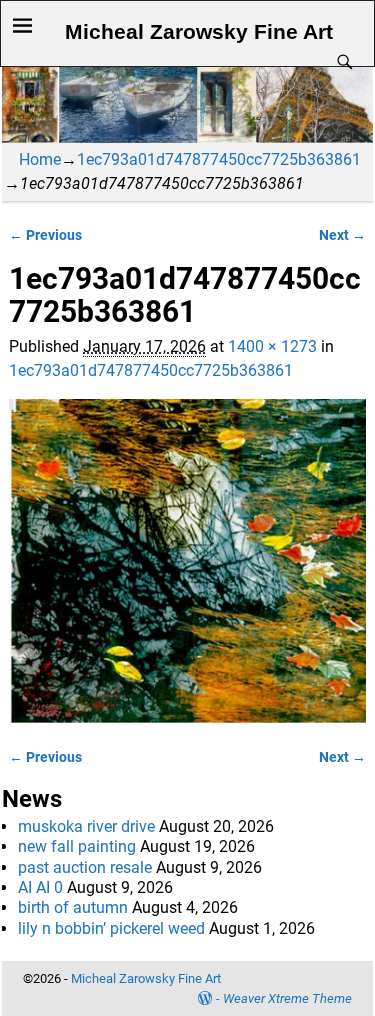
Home (40, 159)
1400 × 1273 (272, 346)
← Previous (45, 235)
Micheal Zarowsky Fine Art (199, 32)
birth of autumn (73, 907)
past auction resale (85, 867)
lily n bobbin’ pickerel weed (111, 928)
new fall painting (77, 846)
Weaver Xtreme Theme (287, 998)
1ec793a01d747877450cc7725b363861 (219, 159)
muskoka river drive (86, 826)
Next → (342, 235)
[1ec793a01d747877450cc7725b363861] (187, 561)
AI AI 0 (40, 887)
